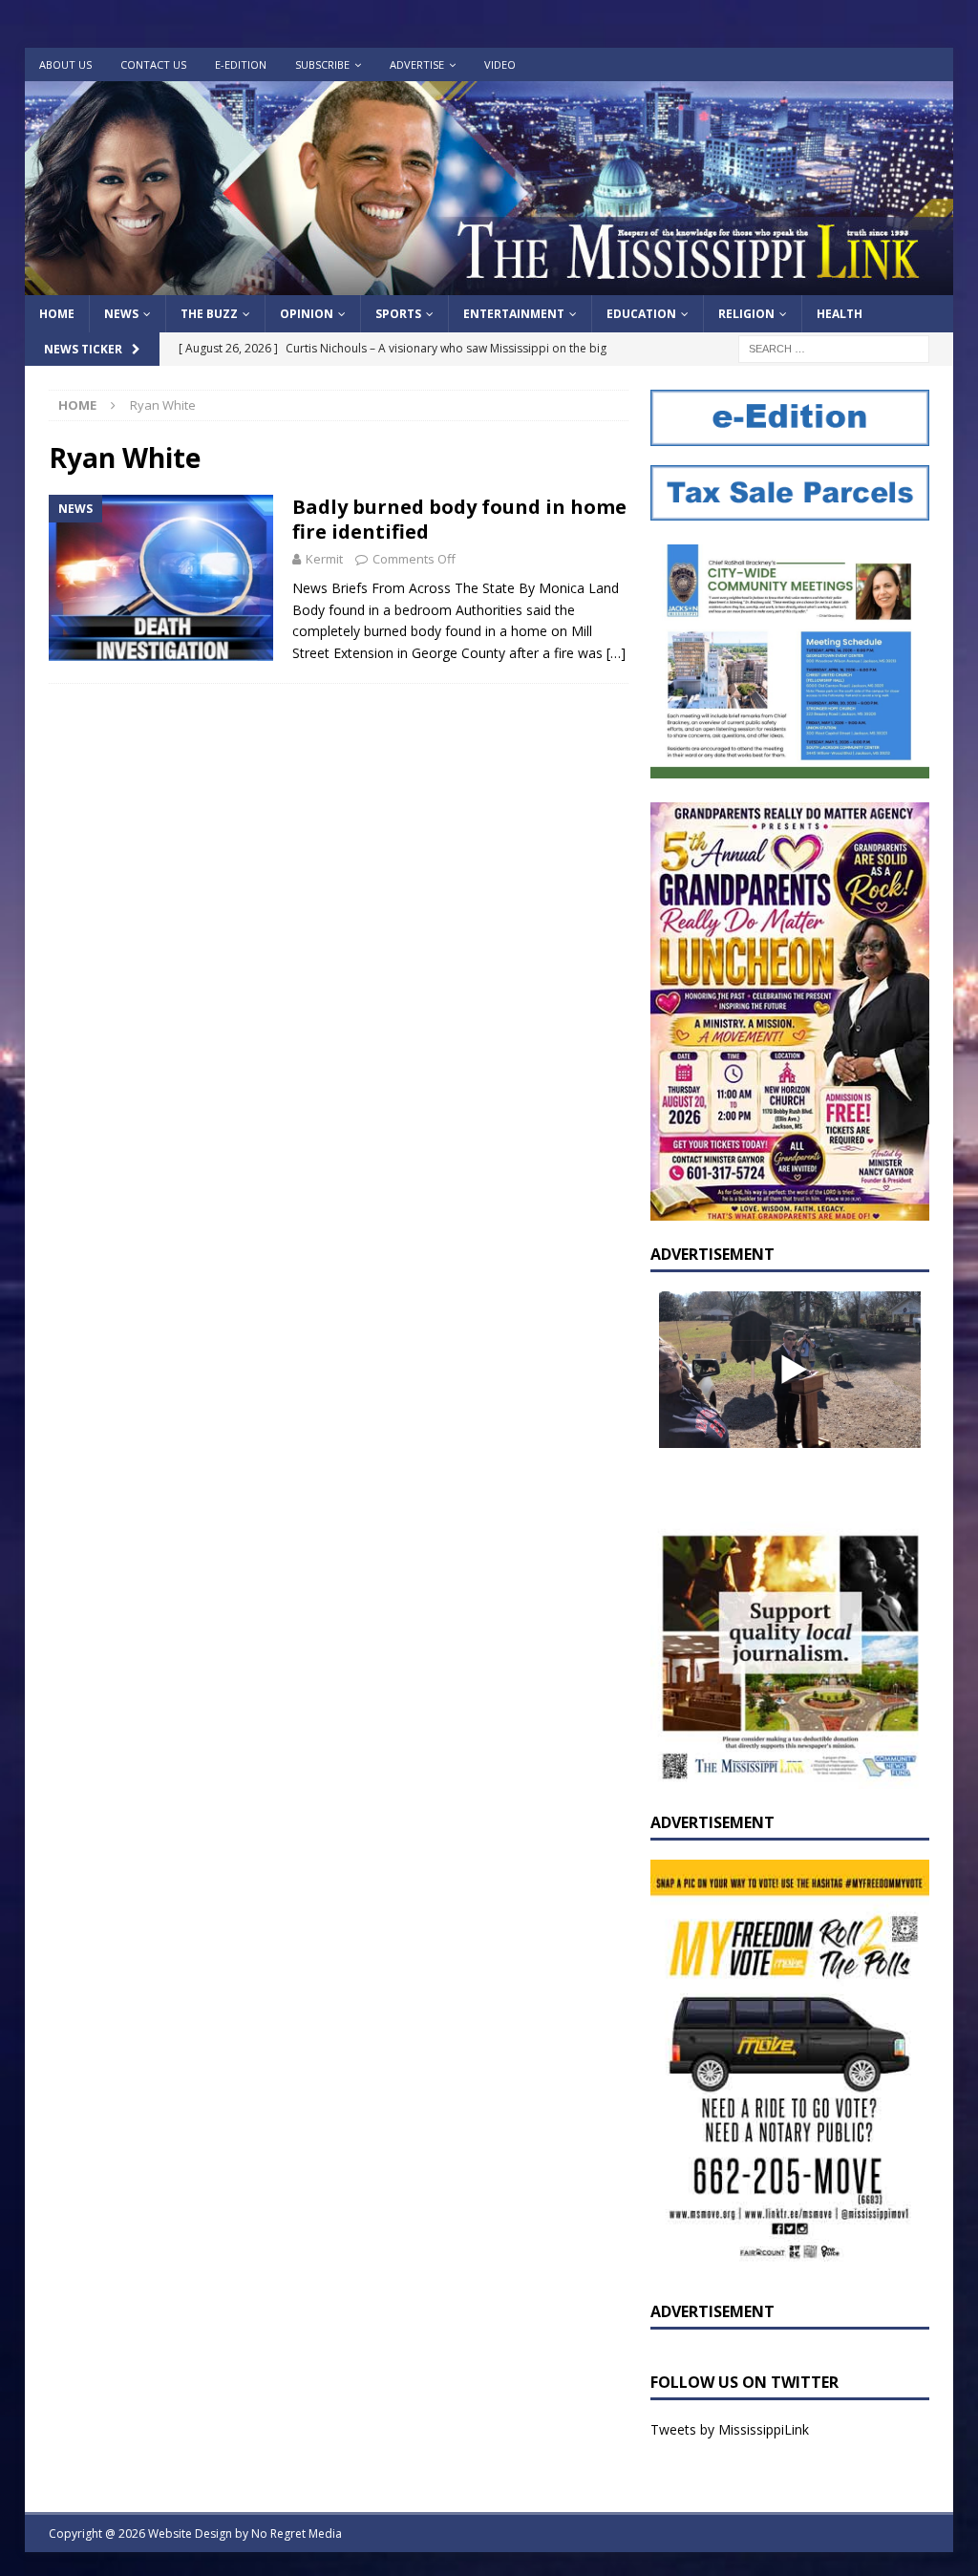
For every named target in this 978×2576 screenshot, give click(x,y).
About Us (65, 64)
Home (57, 314)
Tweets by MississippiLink (730, 2429)
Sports (398, 314)
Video (500, 64)
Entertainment (514, 314)
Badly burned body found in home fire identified (459, 519)
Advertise (417, 64)
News (121, 314)
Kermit (324, 559)
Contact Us (153, 64)
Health (840, 314)
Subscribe (322, 64)
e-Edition (241, 64)
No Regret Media (297, 2533)
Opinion (307, 314)
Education (641, 314)
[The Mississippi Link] (489, 284)
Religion (746, 314)
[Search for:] (834, 348)
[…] (616, 653)
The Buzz (209, 314)
